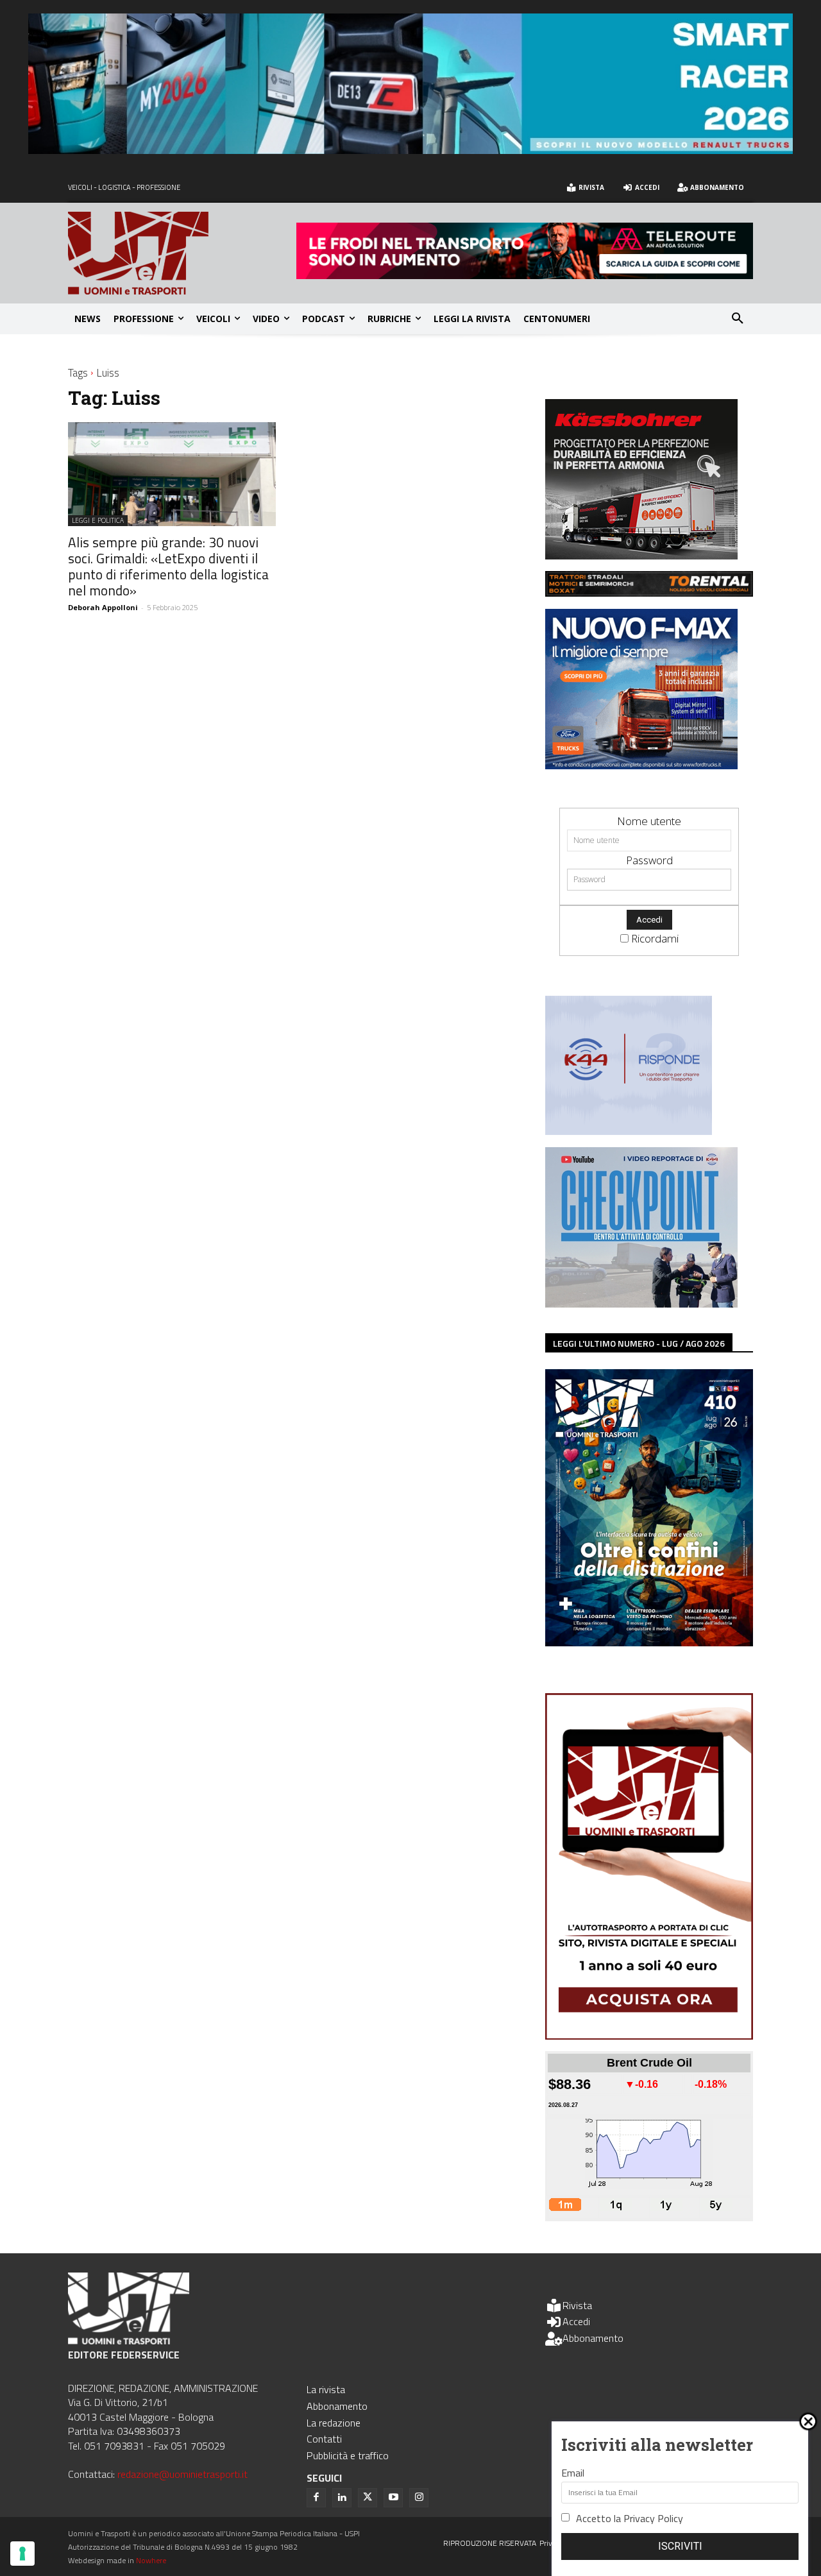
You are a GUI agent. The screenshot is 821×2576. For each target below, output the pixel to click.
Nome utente (649, 821)
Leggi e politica (98, 520)
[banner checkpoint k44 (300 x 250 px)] (641, 1303)
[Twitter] (368, 2498)
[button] (738, 319)
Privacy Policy (653, 2518)
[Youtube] (393, 2498)
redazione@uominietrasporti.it (182, 2474)
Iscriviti (680, 2546)
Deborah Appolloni (103, 607)
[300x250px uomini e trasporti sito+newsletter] (641, 765)
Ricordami (655, 938)
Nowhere (151, 2560)
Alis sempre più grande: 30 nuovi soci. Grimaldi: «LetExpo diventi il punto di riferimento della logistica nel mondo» (168, 566)
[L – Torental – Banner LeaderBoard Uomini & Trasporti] (649, 593)
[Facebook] (316, 2498)
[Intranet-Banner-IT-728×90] (525, 275)
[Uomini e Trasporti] (182, 253)
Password (649, 860)
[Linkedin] (342, 2498)
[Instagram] (419, 2498)
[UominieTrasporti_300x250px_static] (641, 555)
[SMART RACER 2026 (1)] (410, 150)
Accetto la (630, 2518)
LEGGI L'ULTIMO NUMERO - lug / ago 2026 (639, 1343)
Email (573, 2473)
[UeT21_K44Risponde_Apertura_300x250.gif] (629, 1131)
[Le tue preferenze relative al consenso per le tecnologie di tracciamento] (22, 2554)
